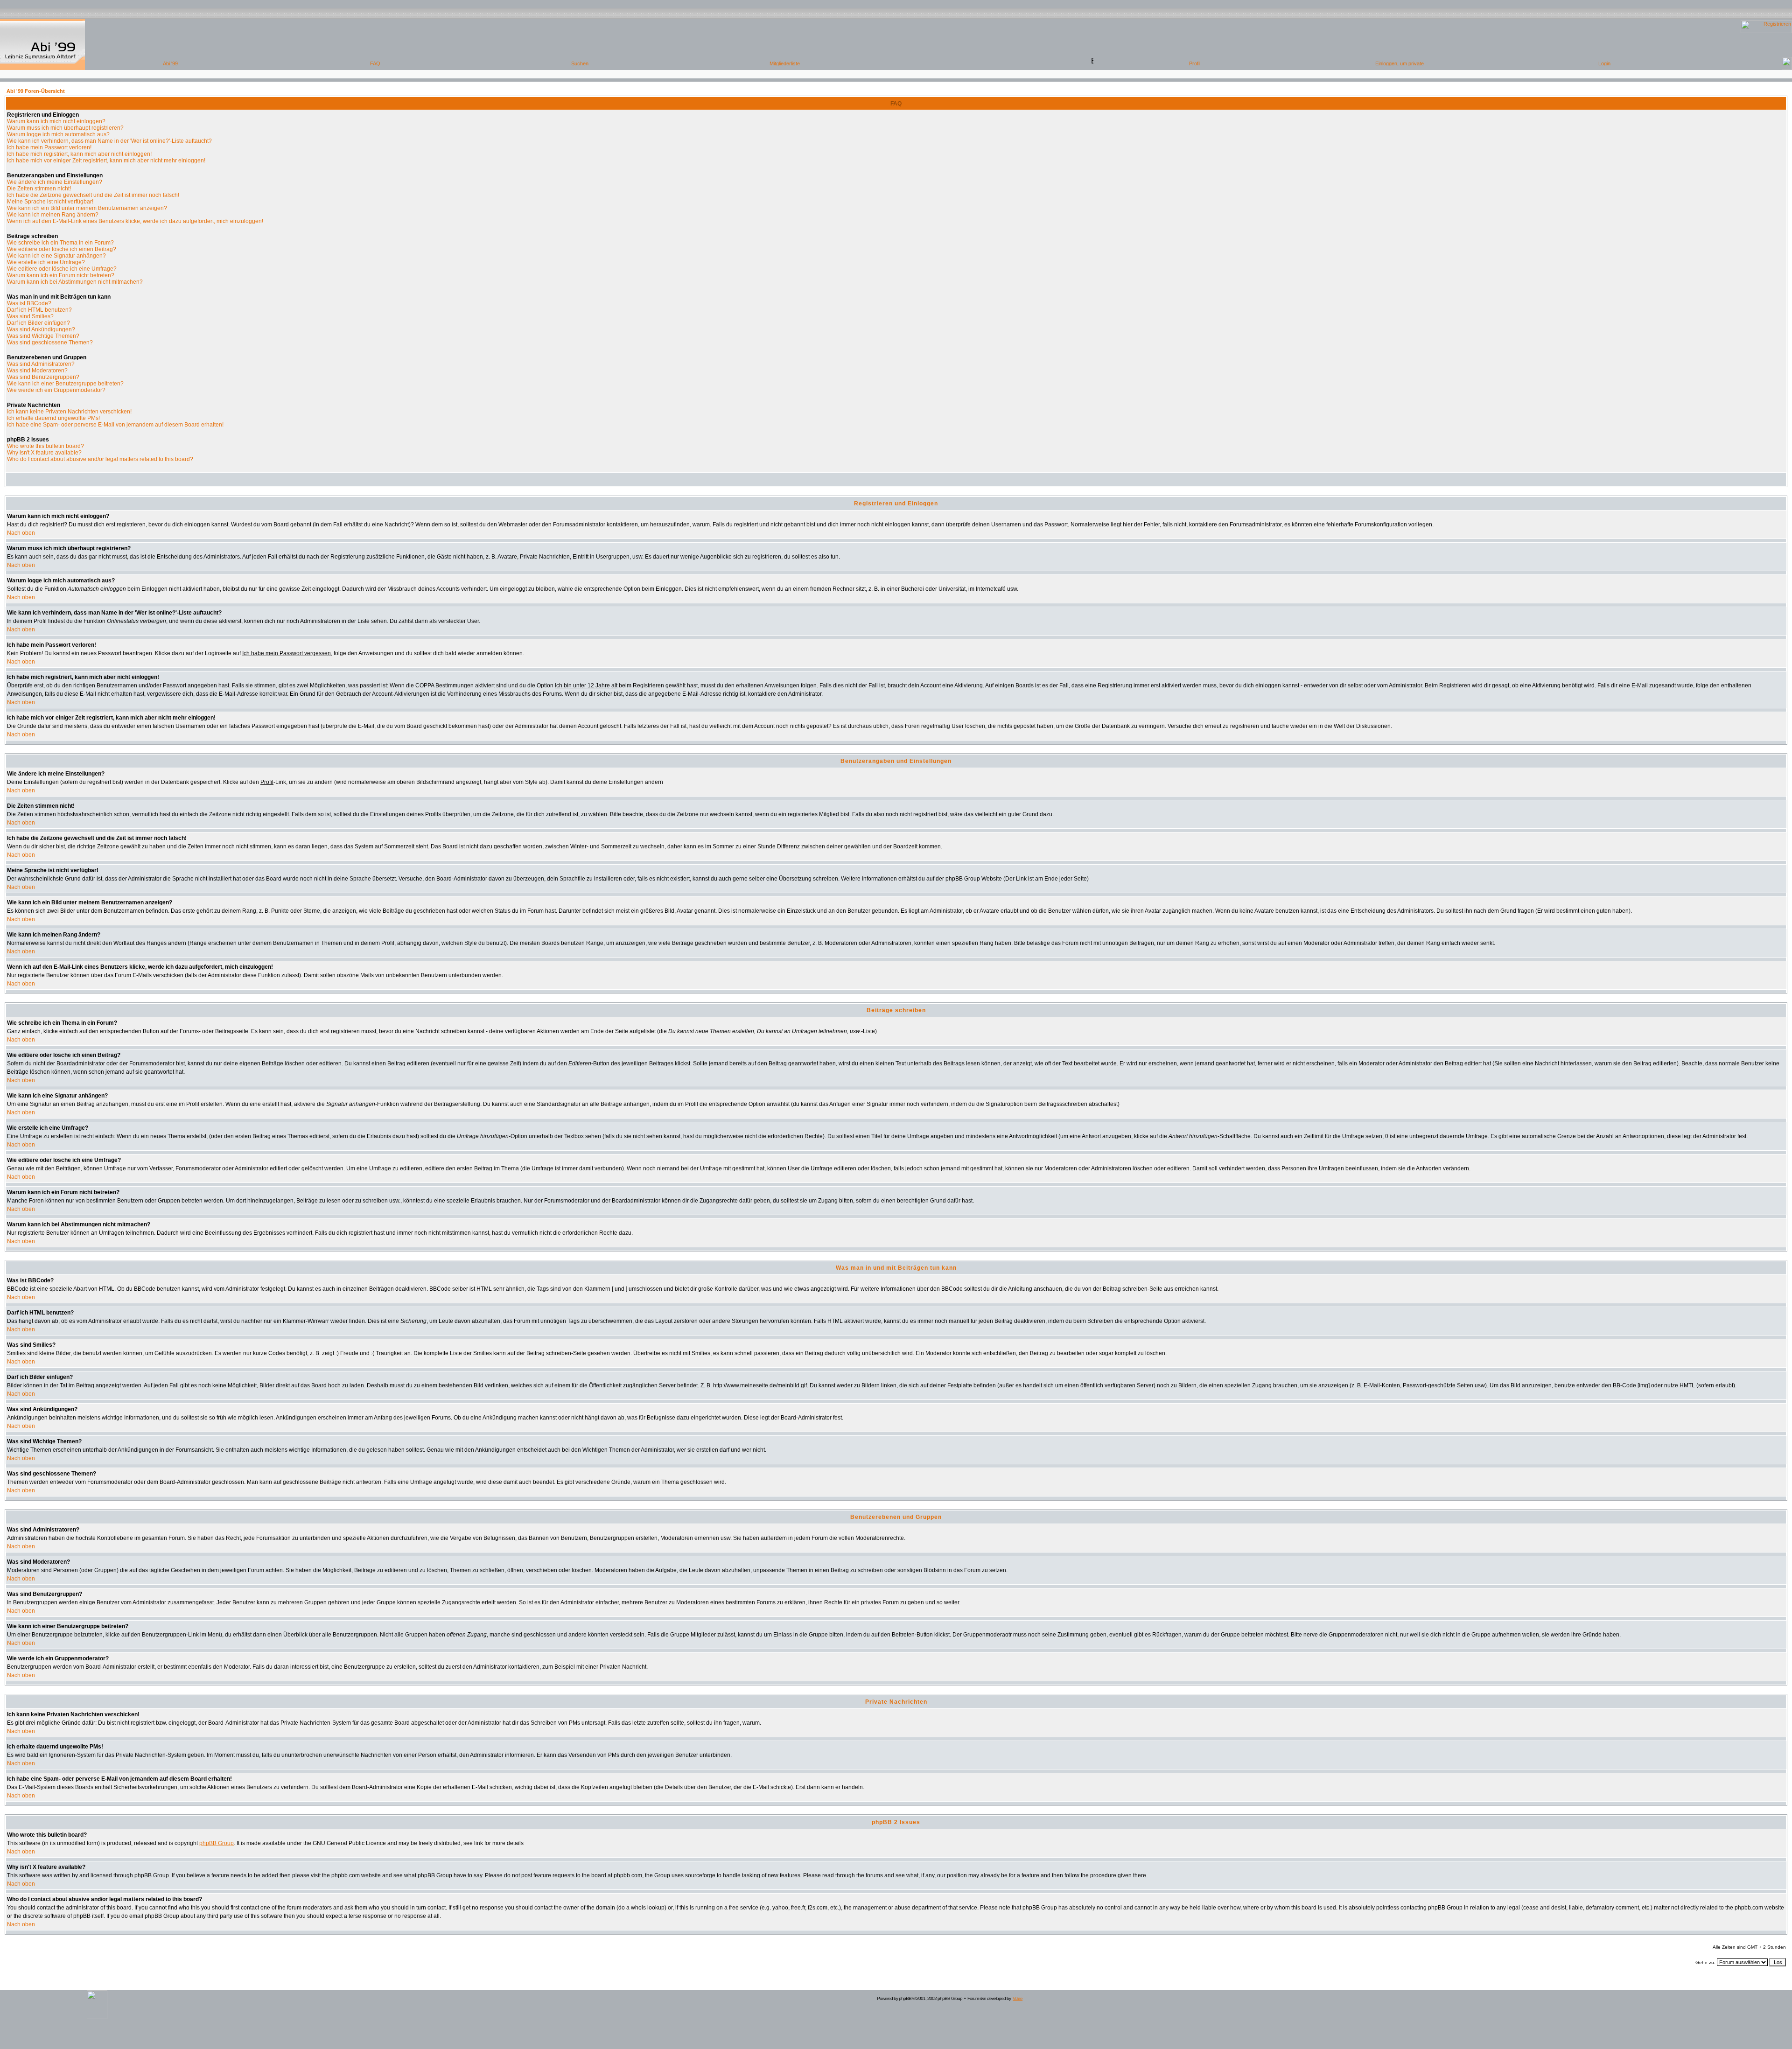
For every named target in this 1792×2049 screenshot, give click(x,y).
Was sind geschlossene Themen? (50, 343)
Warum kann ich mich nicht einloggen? (56, 121)
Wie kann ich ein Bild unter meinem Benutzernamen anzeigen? (87, 208)
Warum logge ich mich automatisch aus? (58, 134)
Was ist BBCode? (29, 303)
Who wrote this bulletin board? (45, 446)
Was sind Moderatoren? (37, 371)
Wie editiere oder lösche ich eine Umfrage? (62, 269)
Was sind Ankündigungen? (41, 329)
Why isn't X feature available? (44, 453)
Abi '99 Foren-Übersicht (36, 91)
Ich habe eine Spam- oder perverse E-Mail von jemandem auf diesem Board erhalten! (115, 425)
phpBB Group (217, 1843)
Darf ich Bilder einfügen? (38, 323)
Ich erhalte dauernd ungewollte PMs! (53, 418)
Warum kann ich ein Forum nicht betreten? (61, 275)
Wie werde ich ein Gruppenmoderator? (56, 390)
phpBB (905, 1998)
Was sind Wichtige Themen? (43, 336)
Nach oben (21, 533)
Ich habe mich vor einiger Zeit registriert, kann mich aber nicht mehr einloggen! (106, 161)
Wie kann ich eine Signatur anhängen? (56, 256)
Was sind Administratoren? (41, 364)
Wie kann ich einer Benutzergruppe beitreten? (65, 384)
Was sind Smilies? (30, 316)
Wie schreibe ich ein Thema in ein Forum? (60, 243)
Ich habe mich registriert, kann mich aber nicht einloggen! (79, 154)
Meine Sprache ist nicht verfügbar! (50, 202)
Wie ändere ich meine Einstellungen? (55, 182)
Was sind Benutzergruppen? (43, 377)
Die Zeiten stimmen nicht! (39, 189)
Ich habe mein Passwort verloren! (49, 147)
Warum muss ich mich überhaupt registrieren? (65, 128)
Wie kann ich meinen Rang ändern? (53, 215)
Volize (1018, 1998)
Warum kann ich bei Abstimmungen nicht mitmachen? (75, 282)
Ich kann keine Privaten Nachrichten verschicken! (69, 412)
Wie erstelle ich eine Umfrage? (46, 262)
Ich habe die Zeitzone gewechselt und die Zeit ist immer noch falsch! (93, 195)
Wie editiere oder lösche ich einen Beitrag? (62, 249)
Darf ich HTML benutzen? (39, 310)
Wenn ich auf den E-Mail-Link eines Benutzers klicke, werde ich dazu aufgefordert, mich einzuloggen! (135, 221)
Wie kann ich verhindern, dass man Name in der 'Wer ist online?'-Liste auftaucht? (109, 141)
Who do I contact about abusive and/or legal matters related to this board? (100, 459)
